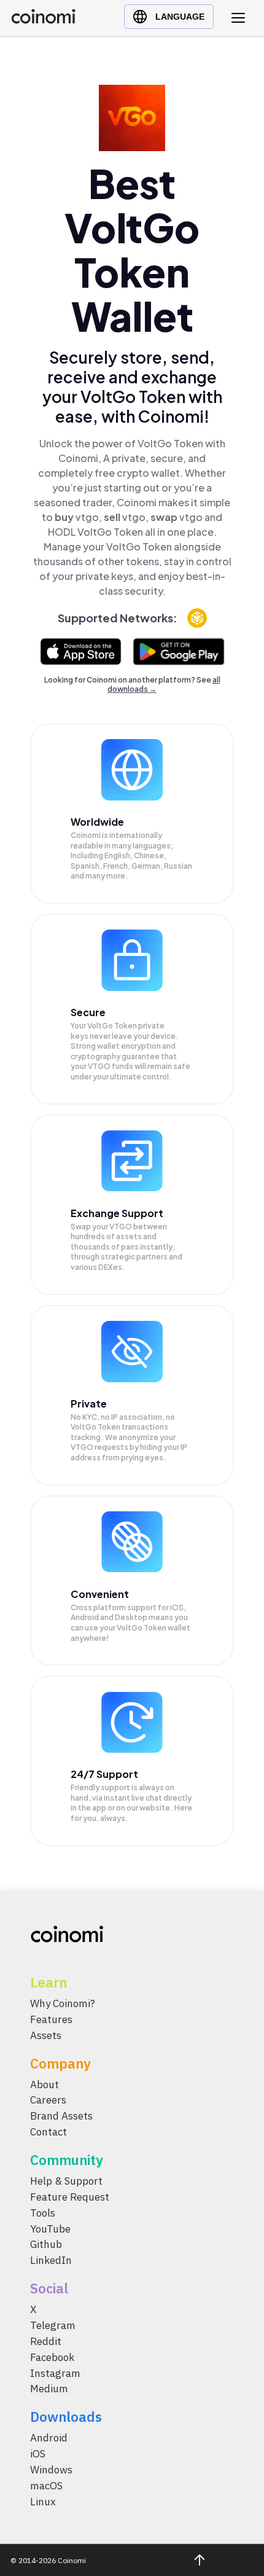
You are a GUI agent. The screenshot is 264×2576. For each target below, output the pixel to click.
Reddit (46, 2341)
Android (49, 2438)
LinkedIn (51, 2261)
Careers (48, 2100)
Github (46, 2245)
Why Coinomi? (63, 2003)
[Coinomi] (43, 21)
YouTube (50, 2229)
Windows (51, 2470)
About (45, 2085)
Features (51, 2019)
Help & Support (66, 2182)
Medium (49, 2389)
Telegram (53, 2326)
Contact (49, 2132)
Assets (46, 2035)
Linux (43, 2502)
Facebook (52, 2357)
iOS (38, 2454)
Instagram (55, 2373)
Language (180, 17)
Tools (43, 2213)
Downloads (66, 2417)
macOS (46, 2486)
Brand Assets (61, 2116)
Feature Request (70, 2197)
